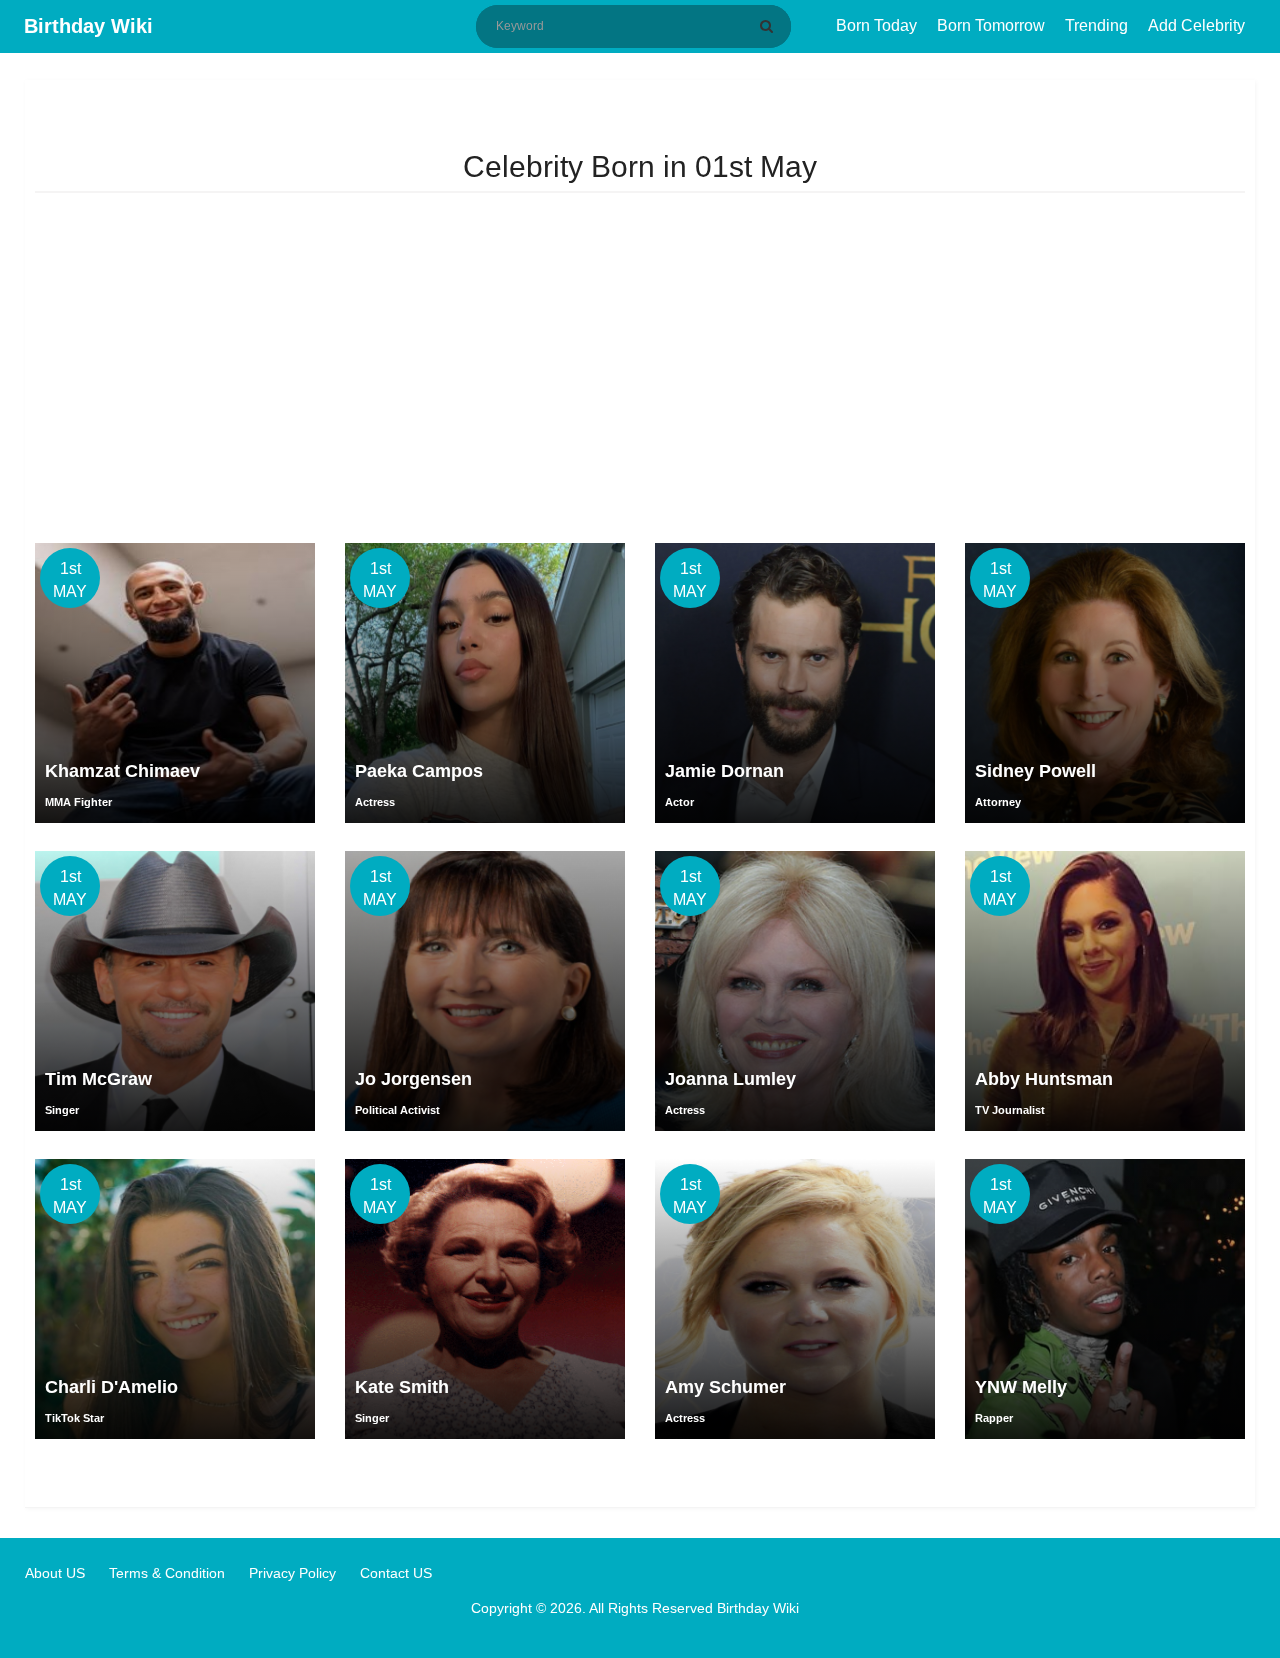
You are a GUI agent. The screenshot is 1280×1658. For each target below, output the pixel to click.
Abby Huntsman (1044, 1079)
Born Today (876, 25)
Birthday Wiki (88, 26)
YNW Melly (1021, 1387)
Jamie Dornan (724, 771)
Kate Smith (402, 1387)
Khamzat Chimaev (122, 771)
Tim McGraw (98, 1079)
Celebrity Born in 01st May (640, 166)
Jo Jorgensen (413, 1079)
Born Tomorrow (991, 25)
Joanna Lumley (730, 1079)
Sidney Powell (1035, 771)
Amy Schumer (725, 1387)
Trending (1096, 25)
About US (55, 1573)
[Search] (770, 26)
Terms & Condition (167, 1573)
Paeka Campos (419, 771)
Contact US (396, 1573)
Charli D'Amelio (111, 1387)
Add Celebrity (1196, 25)
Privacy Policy (292, 1573)
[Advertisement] (640, 373)
